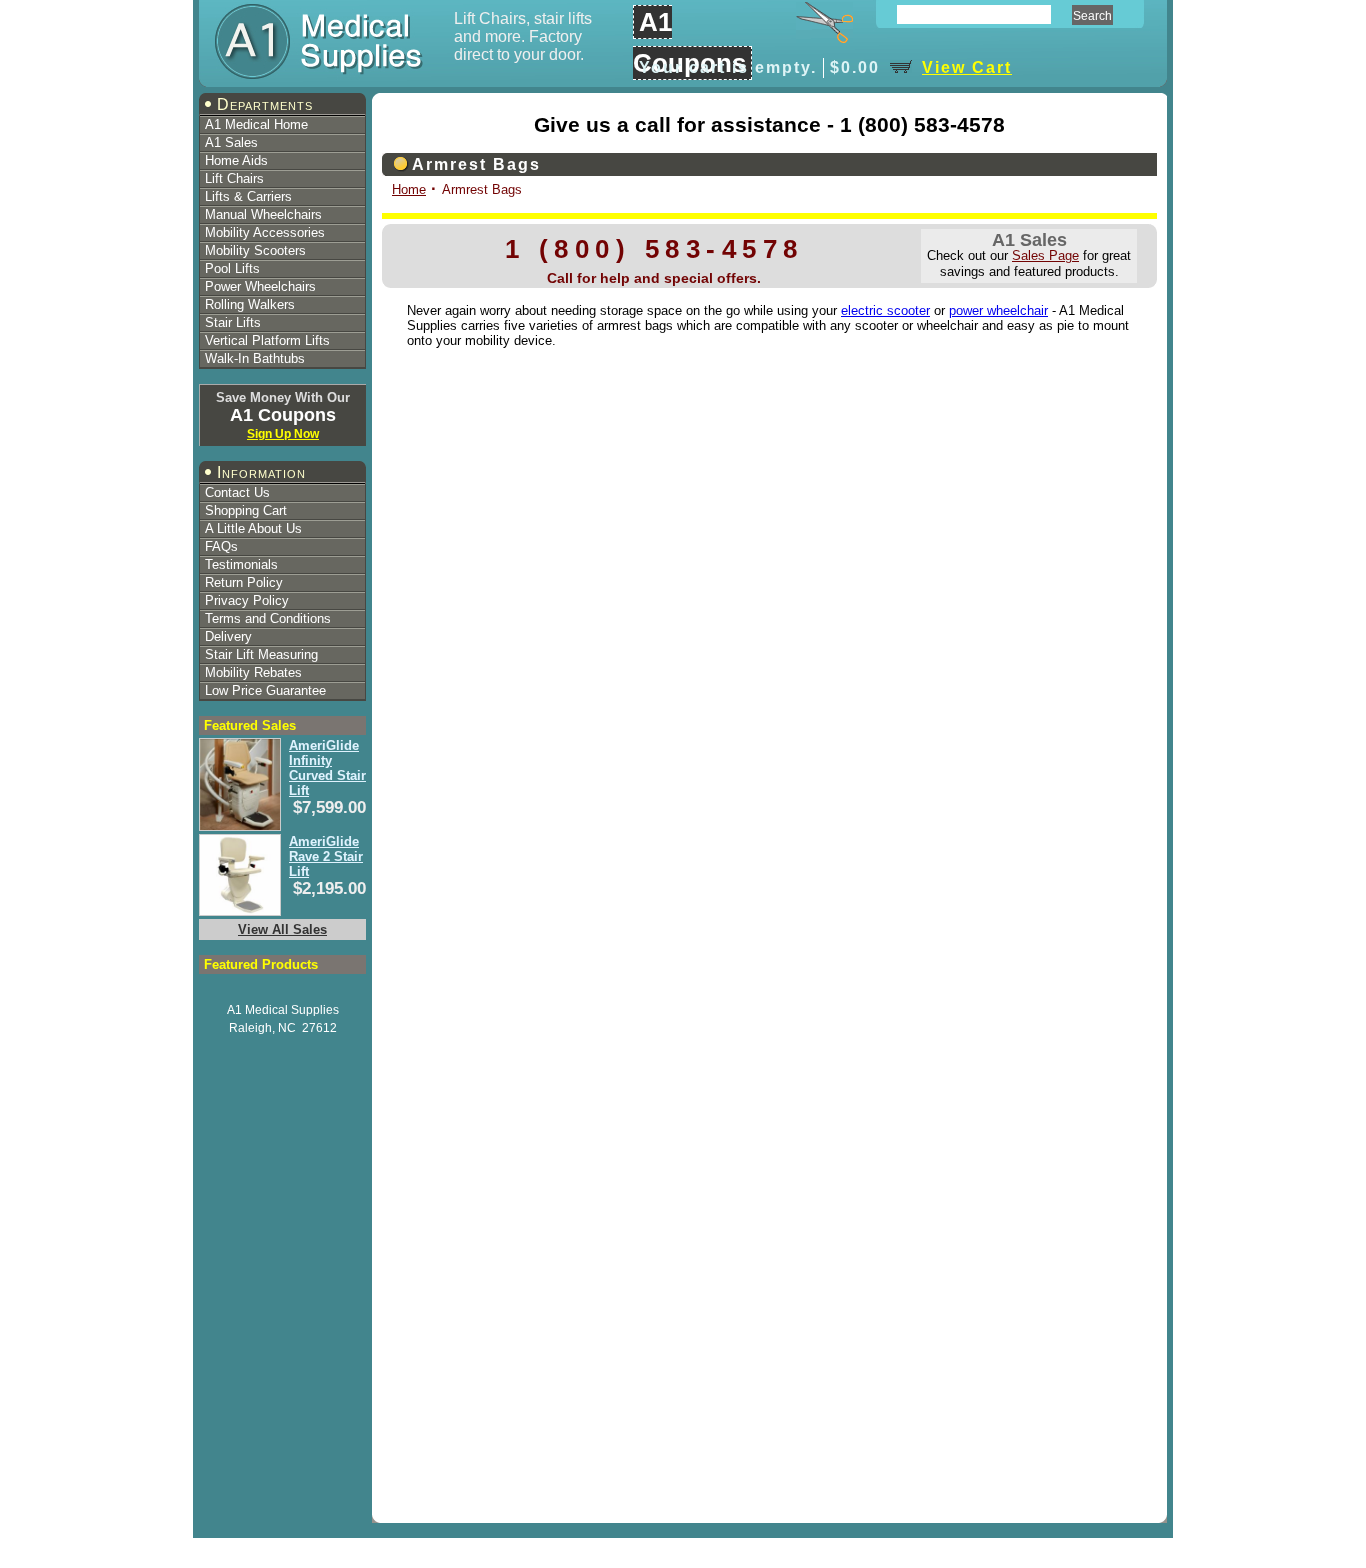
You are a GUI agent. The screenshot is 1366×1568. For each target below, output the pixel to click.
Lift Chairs (234, 178)
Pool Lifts (232, 268)
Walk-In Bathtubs (255, 358)
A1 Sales (231, 142)
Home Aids (236, 160)
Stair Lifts (233, 322)
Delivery (228, 636)
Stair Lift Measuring (261, 654)
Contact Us (237, 492)
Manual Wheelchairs (263, 214)
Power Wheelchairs (260, 286)
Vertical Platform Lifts (267, 340)
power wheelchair (998, 310)
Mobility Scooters (255, 250)
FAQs (221, 546)
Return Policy (244, 582)
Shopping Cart (246, 510)
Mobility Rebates (253, 672)
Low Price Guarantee (265, 690)
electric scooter (885, 310)
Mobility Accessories (265, 232)
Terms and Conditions (268, 618)
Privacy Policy (247, 600)
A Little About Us (253, 528)
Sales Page (1045, 255)
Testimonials (241, 564)
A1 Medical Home (256, 124)
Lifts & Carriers (248, 196)
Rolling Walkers (250, 304)
